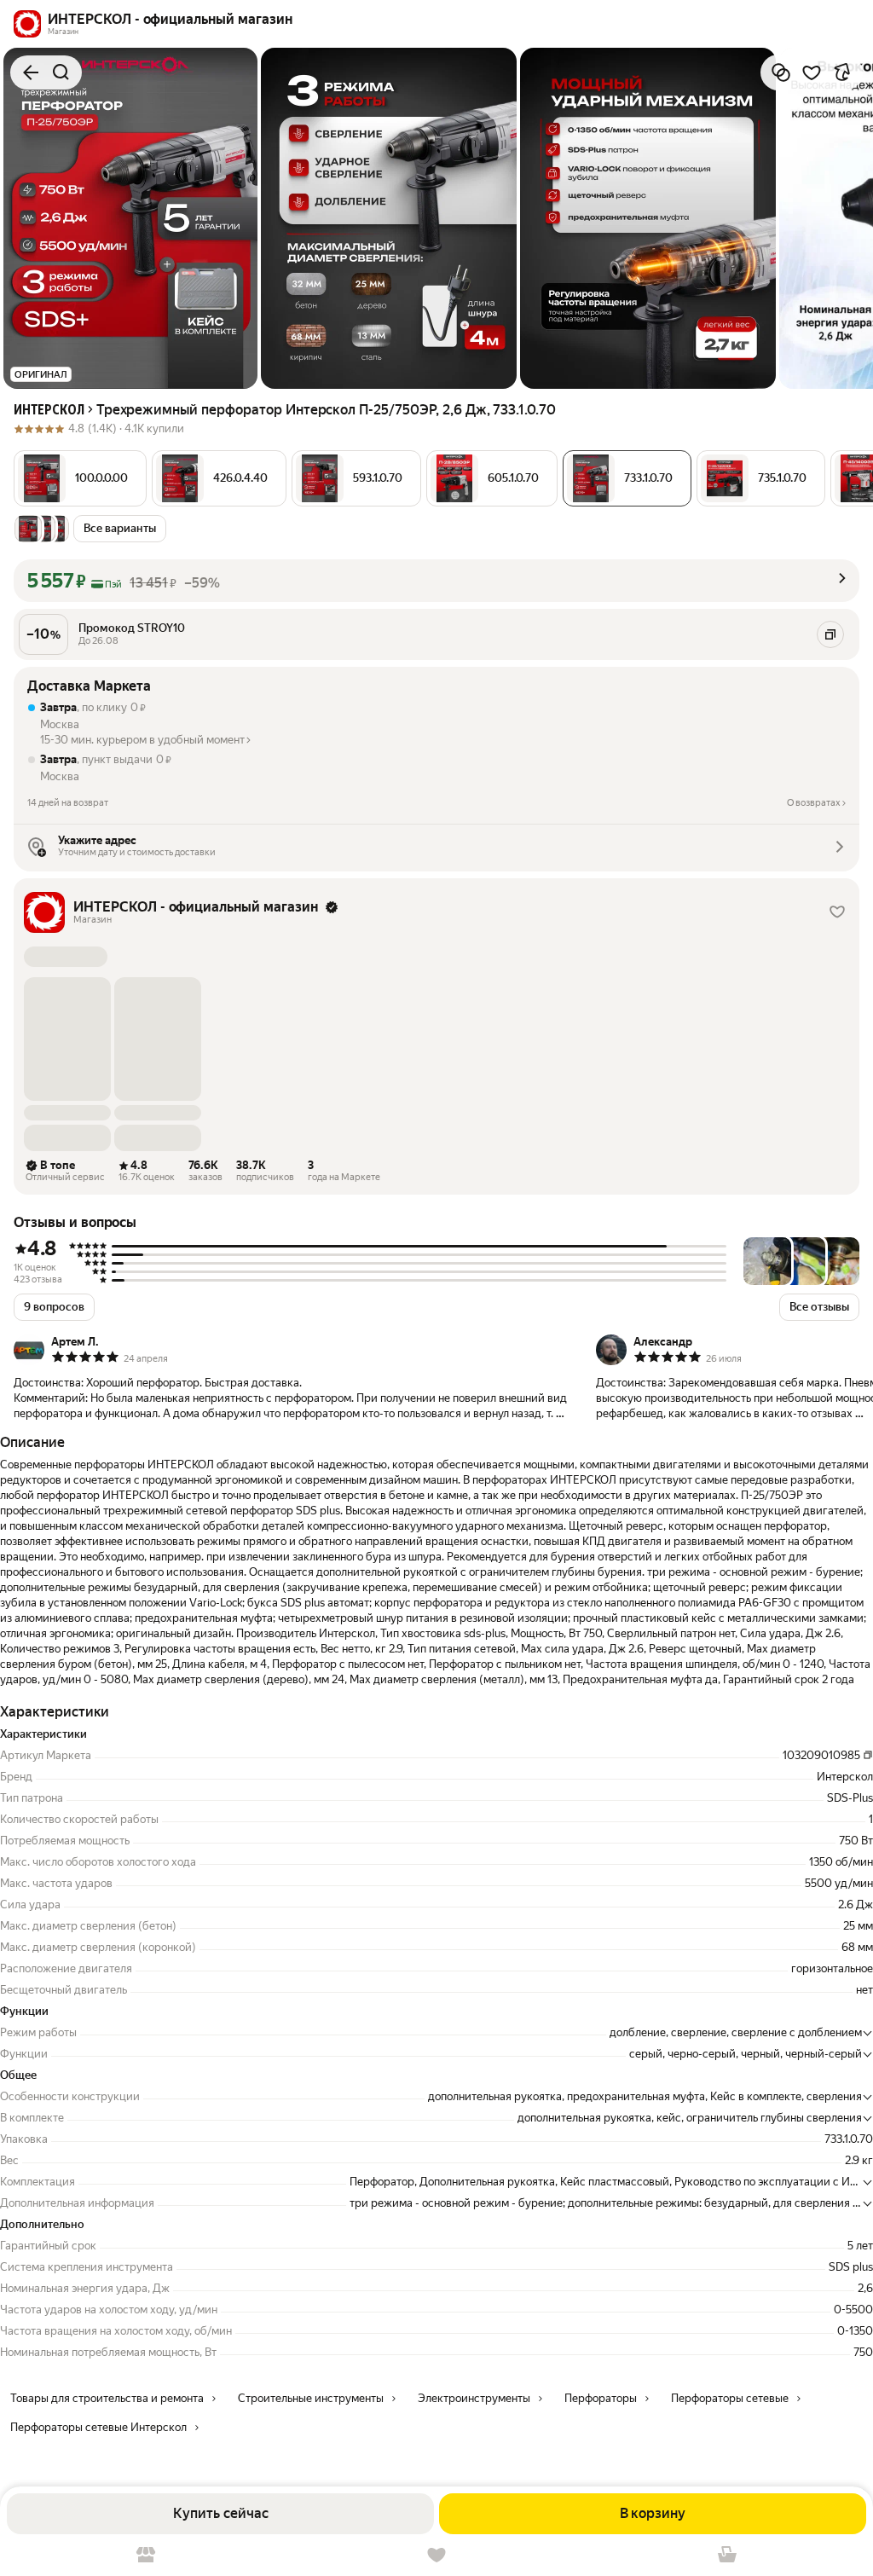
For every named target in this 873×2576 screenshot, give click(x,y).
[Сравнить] (781, 72)
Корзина (728, 2555)
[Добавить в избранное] (812, 72)
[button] (80, 478)
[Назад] (31, 72)
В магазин (145, 2555)
